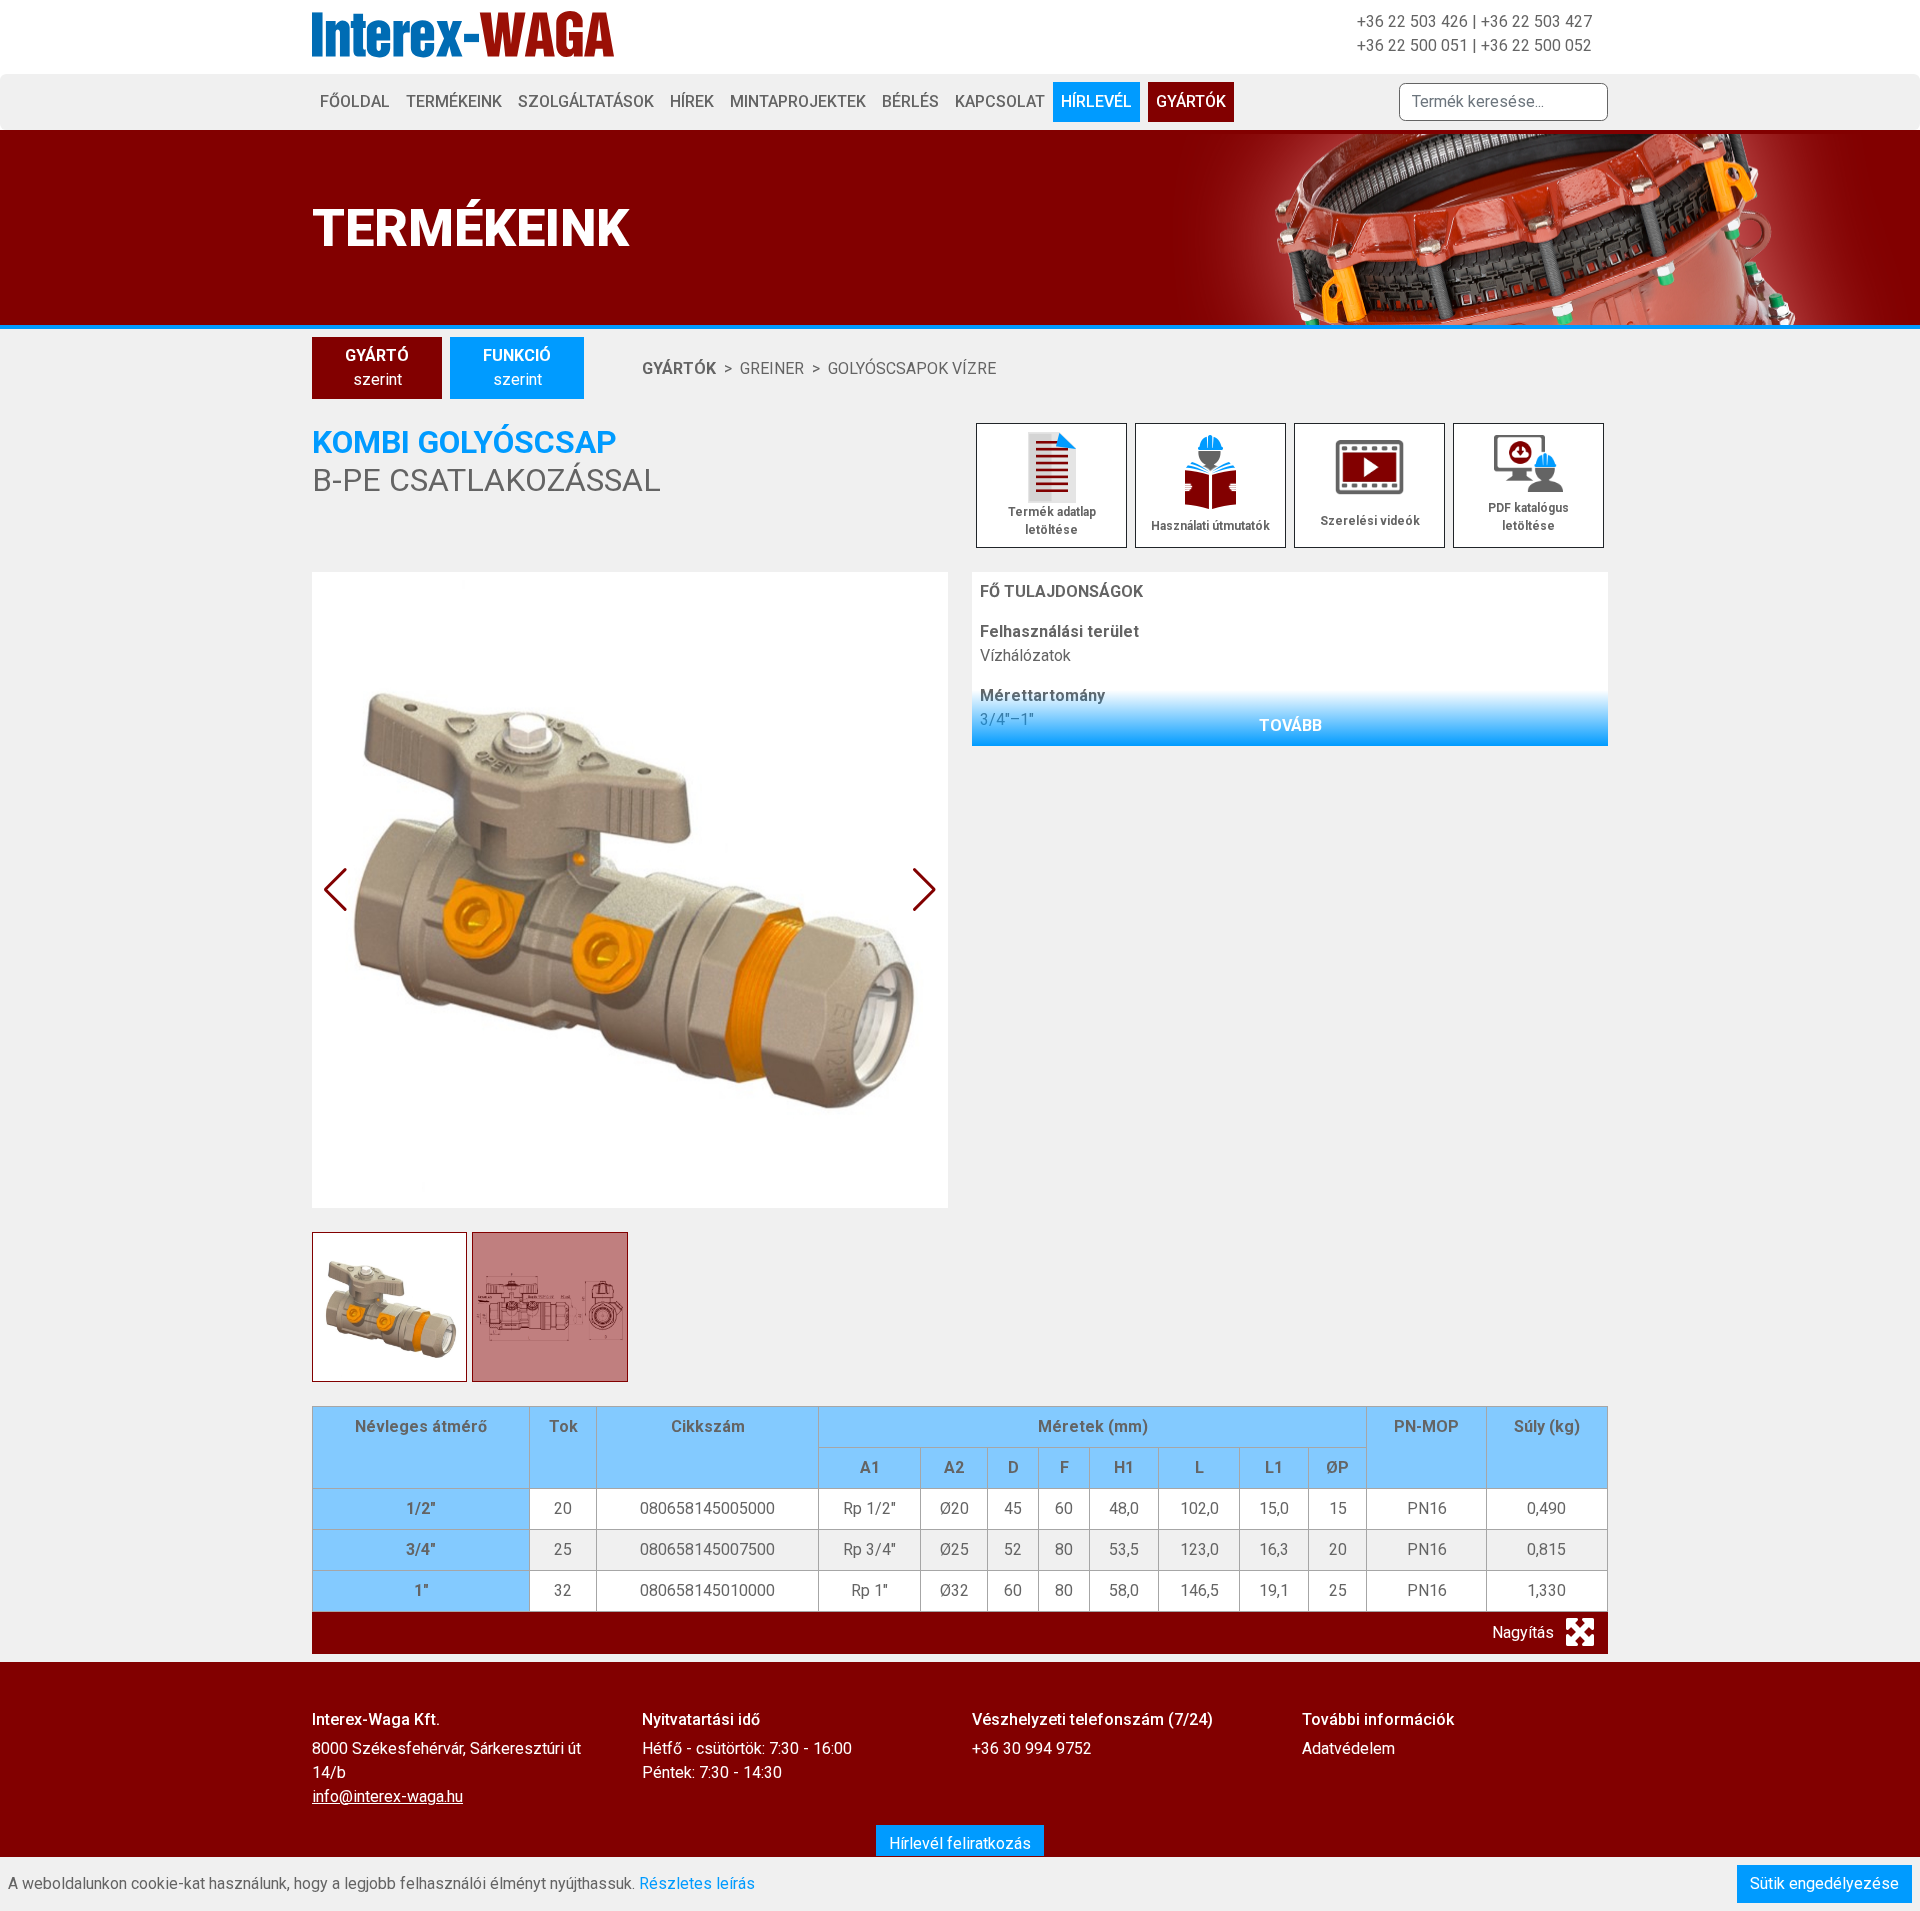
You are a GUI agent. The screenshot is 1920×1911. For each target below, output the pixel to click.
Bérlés (910, 101)
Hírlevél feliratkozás (960, 1843)
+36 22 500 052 (1536, 45)
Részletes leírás (697, 1883)
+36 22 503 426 (1412, 21)
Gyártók (1191, 101)
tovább (1290, 725)
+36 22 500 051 (1412, 45)
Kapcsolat (1000, 101)
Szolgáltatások (586, 101)
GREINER (772, 368)
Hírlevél (1096, 101)
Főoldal (355, 101)
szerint (377, 367)
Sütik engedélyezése (1824, 1883)
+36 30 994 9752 (1032, 1748)
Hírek (692, 101)
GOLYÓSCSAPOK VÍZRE (912, 368)
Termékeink (454, 101)
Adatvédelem (1348, 1748)
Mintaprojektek (798, 101)
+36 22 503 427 (1536, 21)
